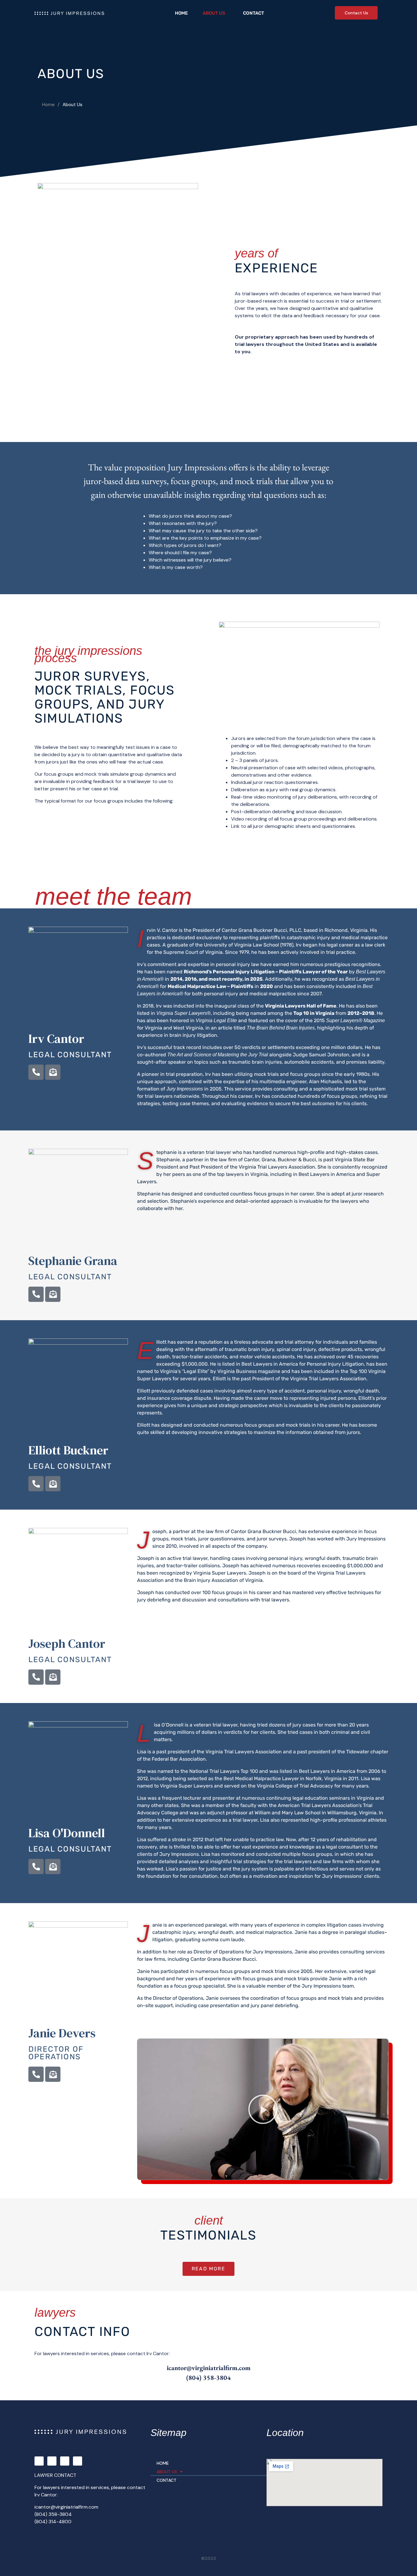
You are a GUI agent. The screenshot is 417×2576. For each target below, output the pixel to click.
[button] (263, 2109)
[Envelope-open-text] (53, 1072)
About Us (214, 13)
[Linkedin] (78, 2461)
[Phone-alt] (36, 1072)
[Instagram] (65, 2461)
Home (181, 13)
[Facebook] (39, 2461)
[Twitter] (52, 2461)
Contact (254, 13)
